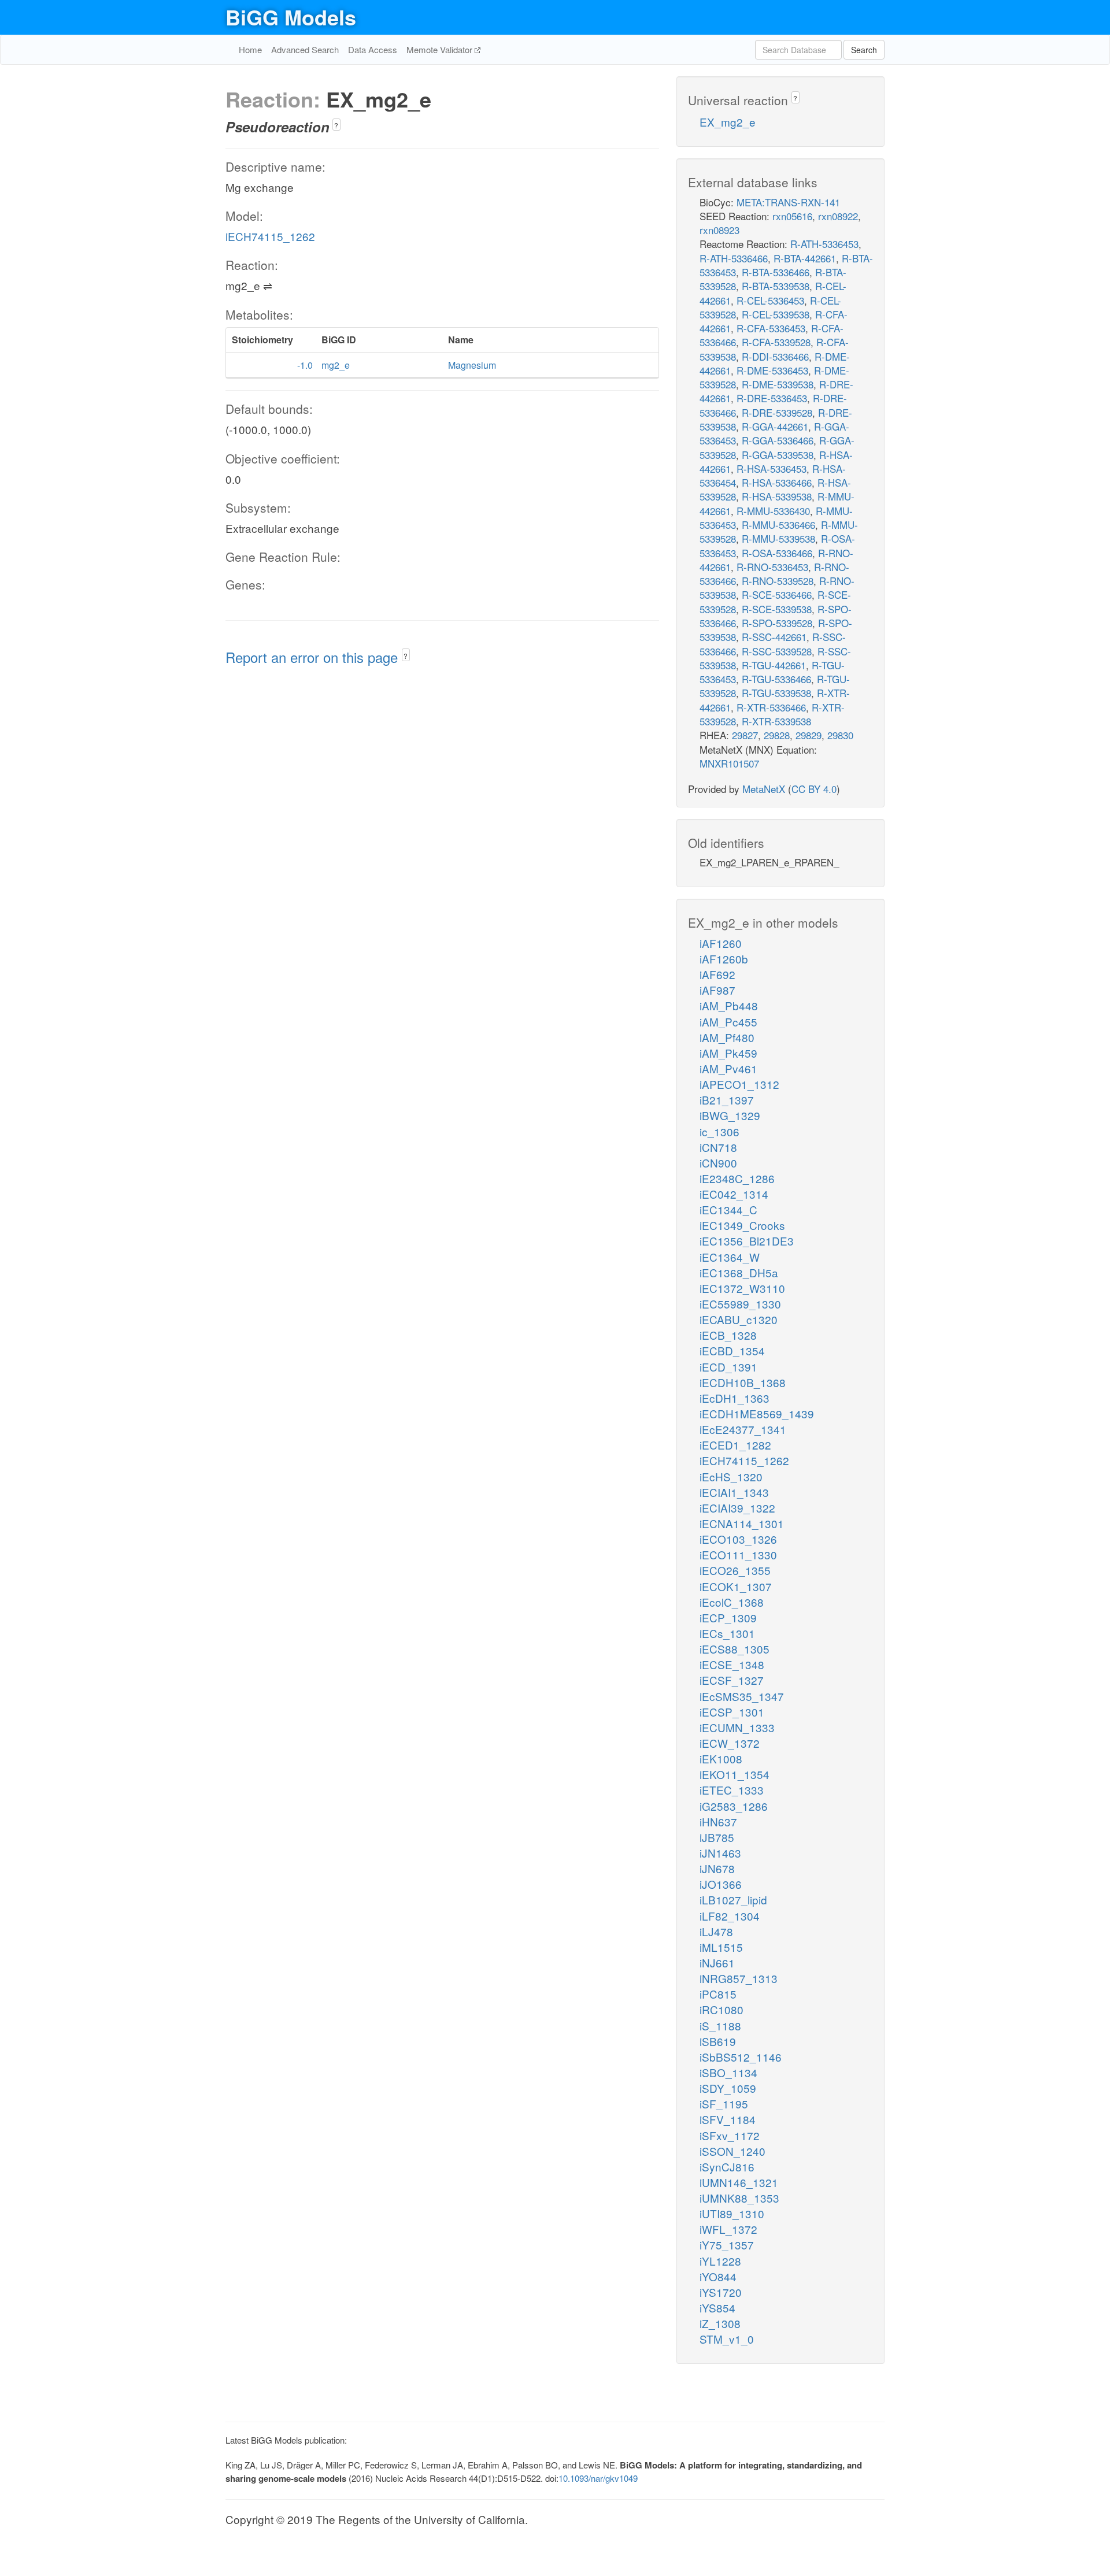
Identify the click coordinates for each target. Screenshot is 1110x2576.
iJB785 (717, 1837)
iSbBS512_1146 (741, 2057)
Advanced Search (305, 49)
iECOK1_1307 (736, 1586)
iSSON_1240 (732, 2151)
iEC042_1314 (734, 1194)
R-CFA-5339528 (776, 342)
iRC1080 (721, 2009)
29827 (745, 735)
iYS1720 (721, 2292)
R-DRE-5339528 (777, 412)
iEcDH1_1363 (735, 1398)
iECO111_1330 (738, 1554)
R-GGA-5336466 (778, 440)
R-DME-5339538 (778, 384)
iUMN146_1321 (739, 2182)
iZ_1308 (720, 2323)
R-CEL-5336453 (770, 300)
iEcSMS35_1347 (742, 1696)
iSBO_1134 (728, 2072)
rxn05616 (792, 216)
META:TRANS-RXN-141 (788, 202)
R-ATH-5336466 (734, 258)
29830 (840, 735)
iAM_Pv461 (728, 1068)
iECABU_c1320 (739, 1319)
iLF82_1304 (730, 1916)
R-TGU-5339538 (776, 693)
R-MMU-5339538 (778, 538)
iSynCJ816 (727, 2167)
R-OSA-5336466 (777, 553)
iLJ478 (716, 1931)
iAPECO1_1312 (739, 1084)
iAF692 (717, 974)
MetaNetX (764, 789)
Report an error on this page (314, 657)
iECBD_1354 (732, 1350)
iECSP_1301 (732, 1712)
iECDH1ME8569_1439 (757, 1413)
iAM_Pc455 (728, 1022)
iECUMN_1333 (737, 1727)
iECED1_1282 (735, 1445)
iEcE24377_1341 (743, 1429)
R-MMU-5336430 (773, 511)
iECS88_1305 (735, 1649)
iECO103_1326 (738, 1539)
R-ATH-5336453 (824, 244)
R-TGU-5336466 (776, 679)
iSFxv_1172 (730, 2135)
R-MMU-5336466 (778, 525)
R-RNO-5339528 (778, 581)
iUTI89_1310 (732, 2213)
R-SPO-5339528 (777, 623)
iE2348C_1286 (737, 1178)
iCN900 (718, 1163)
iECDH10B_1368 (743, 1382)
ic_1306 (719, 1131)
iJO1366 (721, 1884)
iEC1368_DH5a (739, 1272)
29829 (809, 735)
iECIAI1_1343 (734, 1492)
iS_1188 (720, 2025)
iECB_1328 (728, 1335)
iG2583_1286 (734, 1806)
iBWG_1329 (730, 1115)
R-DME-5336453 (772, 370)
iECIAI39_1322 (737, 1508)
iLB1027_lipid (733, 1899)
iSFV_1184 (728, 2119)
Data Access (373, 49)
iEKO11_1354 (735, 1774)
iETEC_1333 (732, 1790)
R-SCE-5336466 (777, 594)
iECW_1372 (730, 1743)
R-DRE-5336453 (772, 398)
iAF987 (717, 990)
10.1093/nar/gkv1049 (598, 2478)
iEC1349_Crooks (742, 1225)
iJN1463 (720, 1853)
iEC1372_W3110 (742, 1288)
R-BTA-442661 (805, 258)
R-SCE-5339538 (777, 609)
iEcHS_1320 (731, 1476)
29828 (777, 735)
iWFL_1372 (728, 2229)
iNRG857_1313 (739, 1978)
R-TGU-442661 (774, 665)
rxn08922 (838, 216)
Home (250, 49)
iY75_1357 (727, 2245)
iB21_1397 (727, 1100)
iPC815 (718, 1994)
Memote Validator (441, 49)
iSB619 (718, 2041)
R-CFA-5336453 (771, 328)
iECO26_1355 (735, 1570)
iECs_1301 (727, 1633)
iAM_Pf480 (727, 1037)
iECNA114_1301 (742, 1523)
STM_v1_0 (727, 2339)
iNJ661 (717, 1962)
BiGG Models (291, 17)
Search (864, 50)
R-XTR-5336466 (771, 707)
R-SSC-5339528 (777, 651)
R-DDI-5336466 (775, 356)
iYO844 (718, 2276)
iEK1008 (721, 1758)
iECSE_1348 (732, 1664)
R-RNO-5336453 (772, 567)
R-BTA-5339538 (776, 286)
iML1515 (721, 1947)
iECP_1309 (728, 1617)
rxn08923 (719, 230)
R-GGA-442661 (775, 426)
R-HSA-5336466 (777, 482)
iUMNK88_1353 (739, 2198)
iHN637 (718, 1821)
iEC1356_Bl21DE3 (747, 1241)
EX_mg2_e (728, 122)
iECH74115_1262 (270, 236)
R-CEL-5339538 (776, 314)
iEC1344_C (728, 1209)
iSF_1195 (724, 2104)
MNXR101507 (729, 763)
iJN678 (717, 1868)
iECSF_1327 (732, 1680)
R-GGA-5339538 (778, 455)
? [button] (336, 125)
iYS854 (717, 2308)
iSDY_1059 (728, 2088)
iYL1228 (720, 2261)
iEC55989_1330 (740, 1304)
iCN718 (718, 1147)
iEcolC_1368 (732, 1602)
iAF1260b (724, 959)
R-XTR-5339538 (776, 721)
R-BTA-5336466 (776, 272)
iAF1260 (721, 943)
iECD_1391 (728, 1367)
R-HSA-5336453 (772, 468)
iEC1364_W (730, 1257)
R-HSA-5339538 (777, 496)
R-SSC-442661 (774, 637)
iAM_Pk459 (728, 1053)
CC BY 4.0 (814, 789)
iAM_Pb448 (729, 1005)
